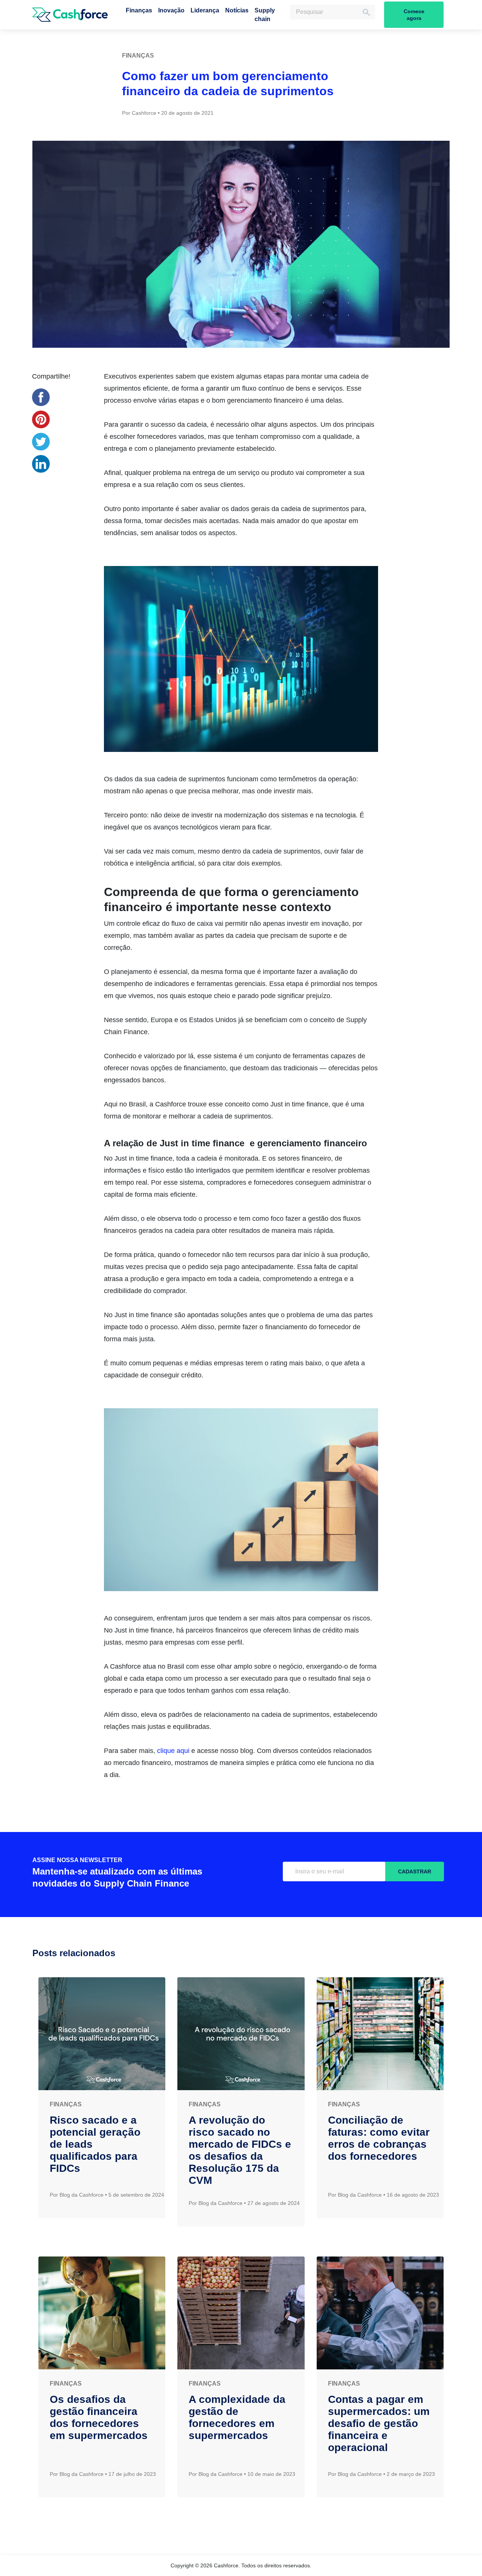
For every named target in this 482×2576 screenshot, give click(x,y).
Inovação (171, 10)
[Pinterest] (41, 419)
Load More (241, 2524)
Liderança (205, 10)
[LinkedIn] (41, 464)
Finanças (139, 10)
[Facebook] (41, 397)
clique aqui (173, 1751)
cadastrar (415, 1872)
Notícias (237, 10)
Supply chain (265, 15)
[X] (41, 442)
